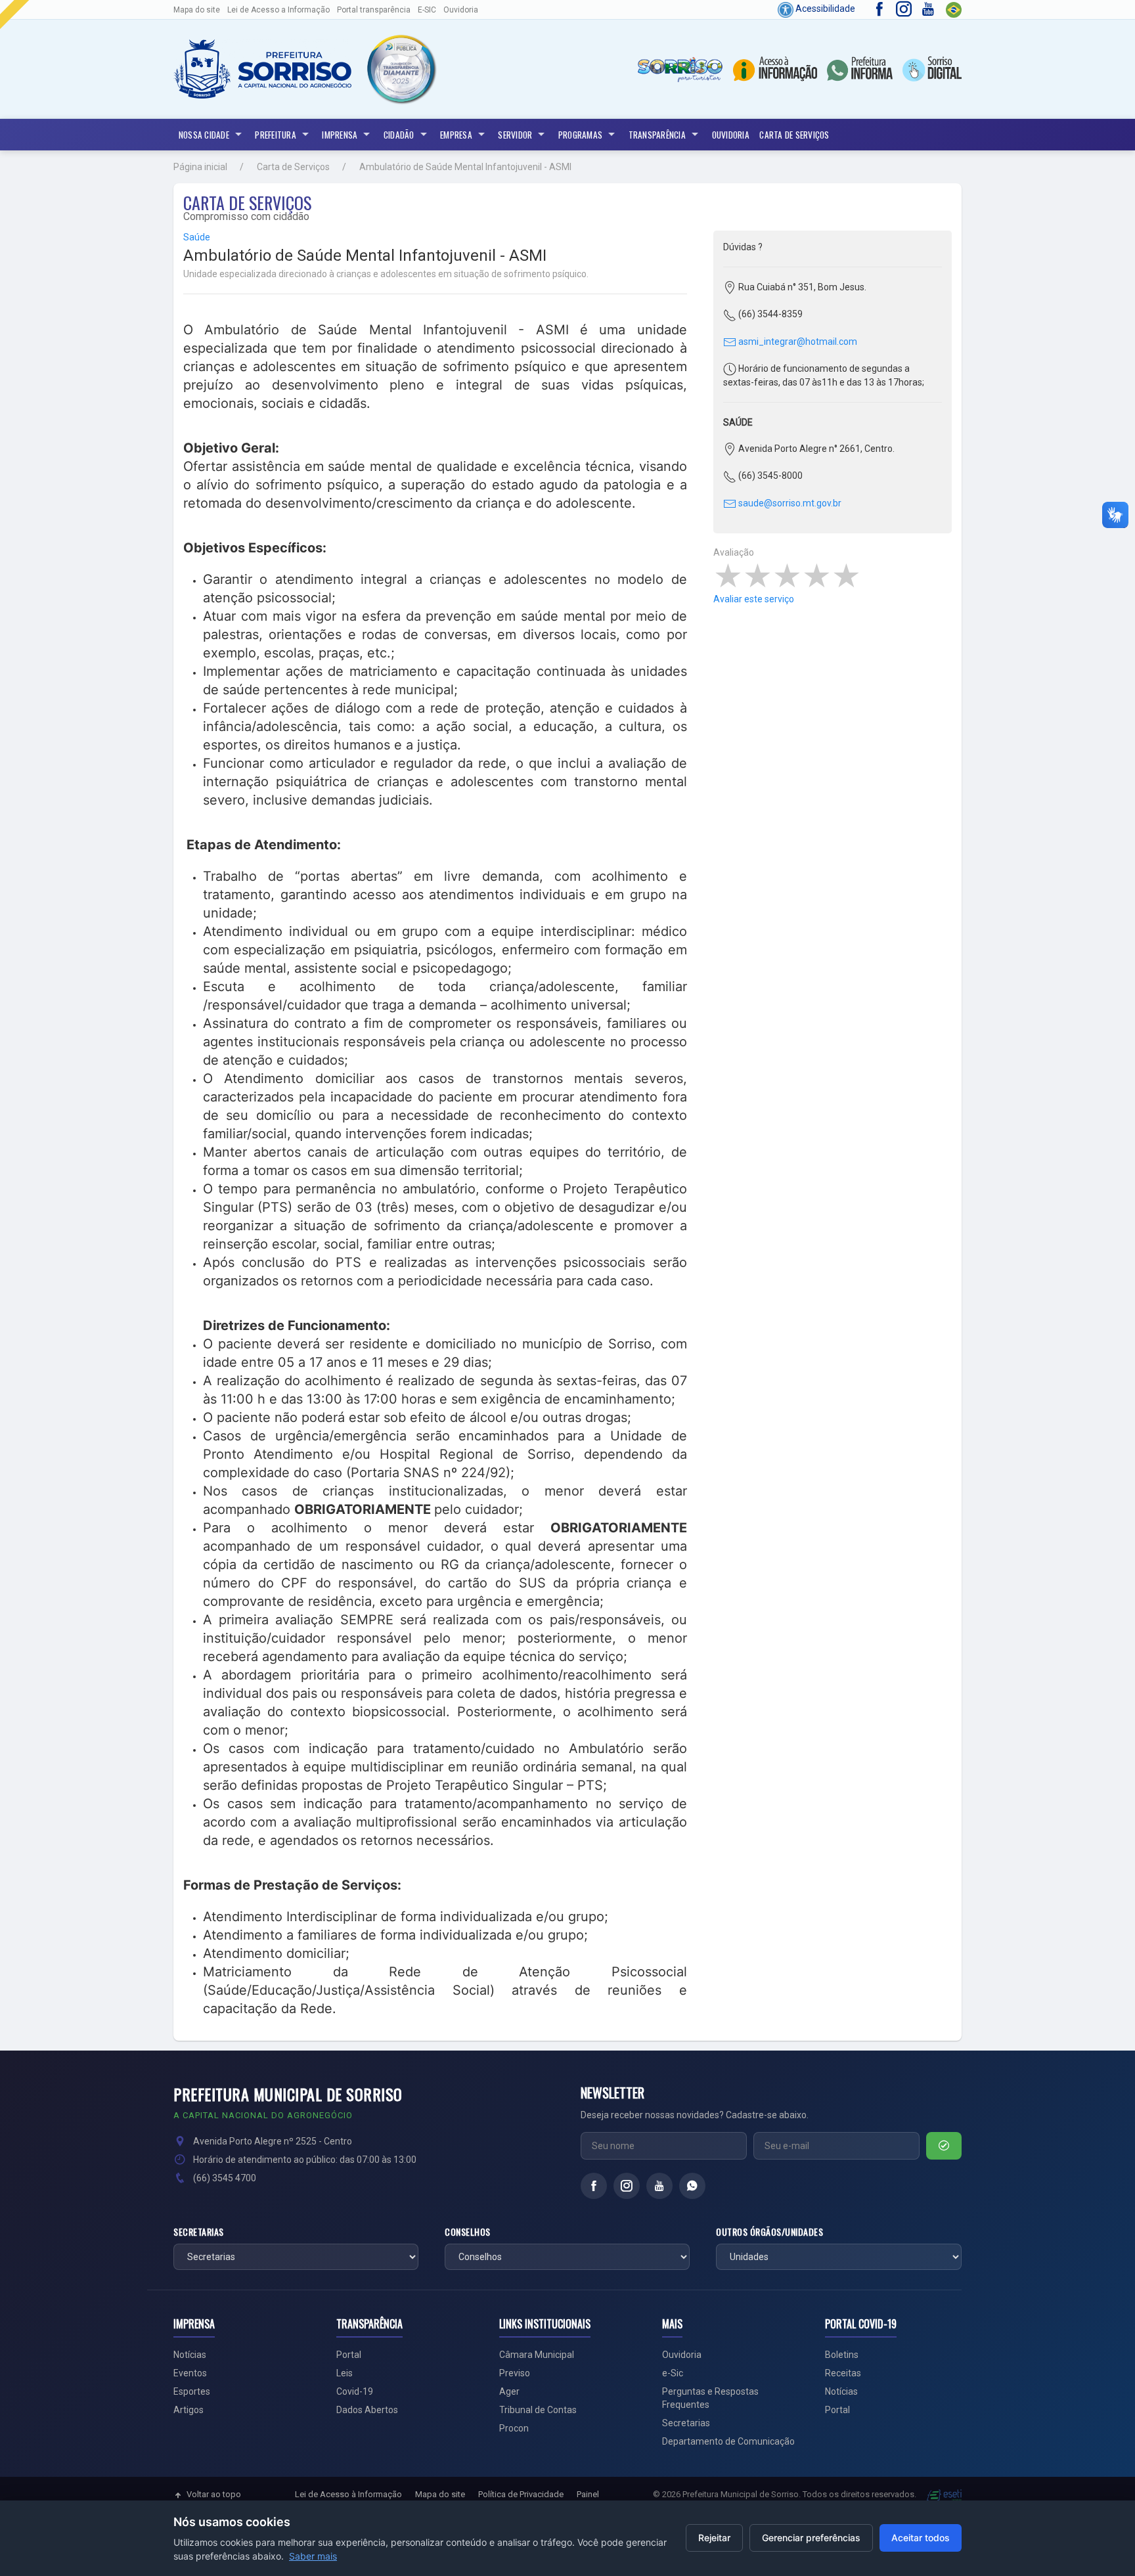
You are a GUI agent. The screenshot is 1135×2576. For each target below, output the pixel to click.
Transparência (657, 135)
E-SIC (427, 10)
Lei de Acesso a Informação (278, 10)
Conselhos (468, 2232)
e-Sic (673, 2373)
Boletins (842, 2355)
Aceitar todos (921, 2538)
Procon (514, 2428)
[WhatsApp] (692, 2186)
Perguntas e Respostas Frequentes (710, 2398)
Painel (588, 2494)
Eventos (190, 2373)
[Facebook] (594, 2186)
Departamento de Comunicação (728, 2441)
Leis (345, 2373)
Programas (580, 135)
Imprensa (340, 135)
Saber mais (313, 2556)
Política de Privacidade (521, 2494)
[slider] (787, 576)
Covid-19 (355, 2391)
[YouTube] (659, 2186)
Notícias (190, 2355)
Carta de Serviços (794, 135)
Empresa (456, 135)
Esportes (192, 2391)
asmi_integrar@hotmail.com (797, 342)
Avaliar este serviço (754, 599)
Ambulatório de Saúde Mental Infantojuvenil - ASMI (465, 167)
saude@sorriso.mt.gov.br (789, 503)
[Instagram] (627, 2186)
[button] (401, 69)
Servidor (515, 135)
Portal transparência (374, 10)
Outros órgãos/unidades (769, 2232)
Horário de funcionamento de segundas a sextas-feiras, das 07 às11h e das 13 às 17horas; (824, 375)
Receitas (843, 2373)
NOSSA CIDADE (204, 135)
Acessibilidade (824, 9)
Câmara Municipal (537, 2355)
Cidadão (399, 135)
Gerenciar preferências (811, 2538)
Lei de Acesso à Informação (348, 2494)
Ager (509, 2391)
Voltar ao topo (214, 2494)
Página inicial (200, 167)
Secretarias (199, 2232)
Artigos (189, 2410)
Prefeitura (276, 135)
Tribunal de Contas (538, 2410)
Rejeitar (714, 2538)
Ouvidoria (461, 10)
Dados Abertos (367, 2410)
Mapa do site (197, 10)
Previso (515, 2373)
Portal (349, 2355)
